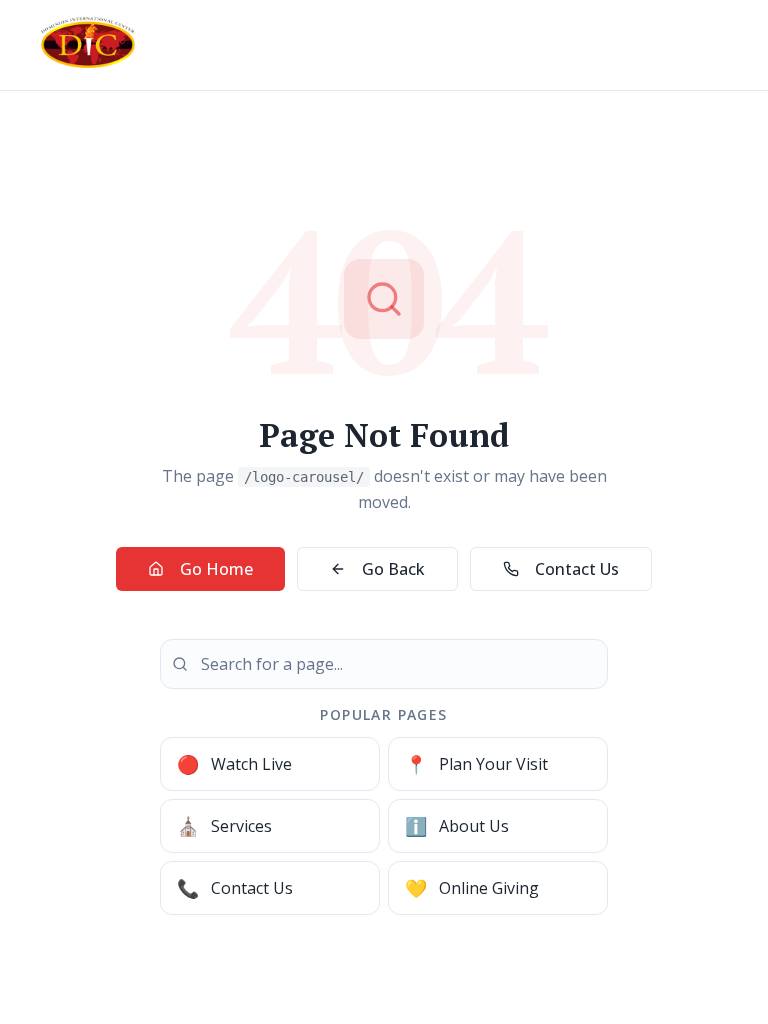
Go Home (216, 569)
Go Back (393, 569)
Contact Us (577, 569)
